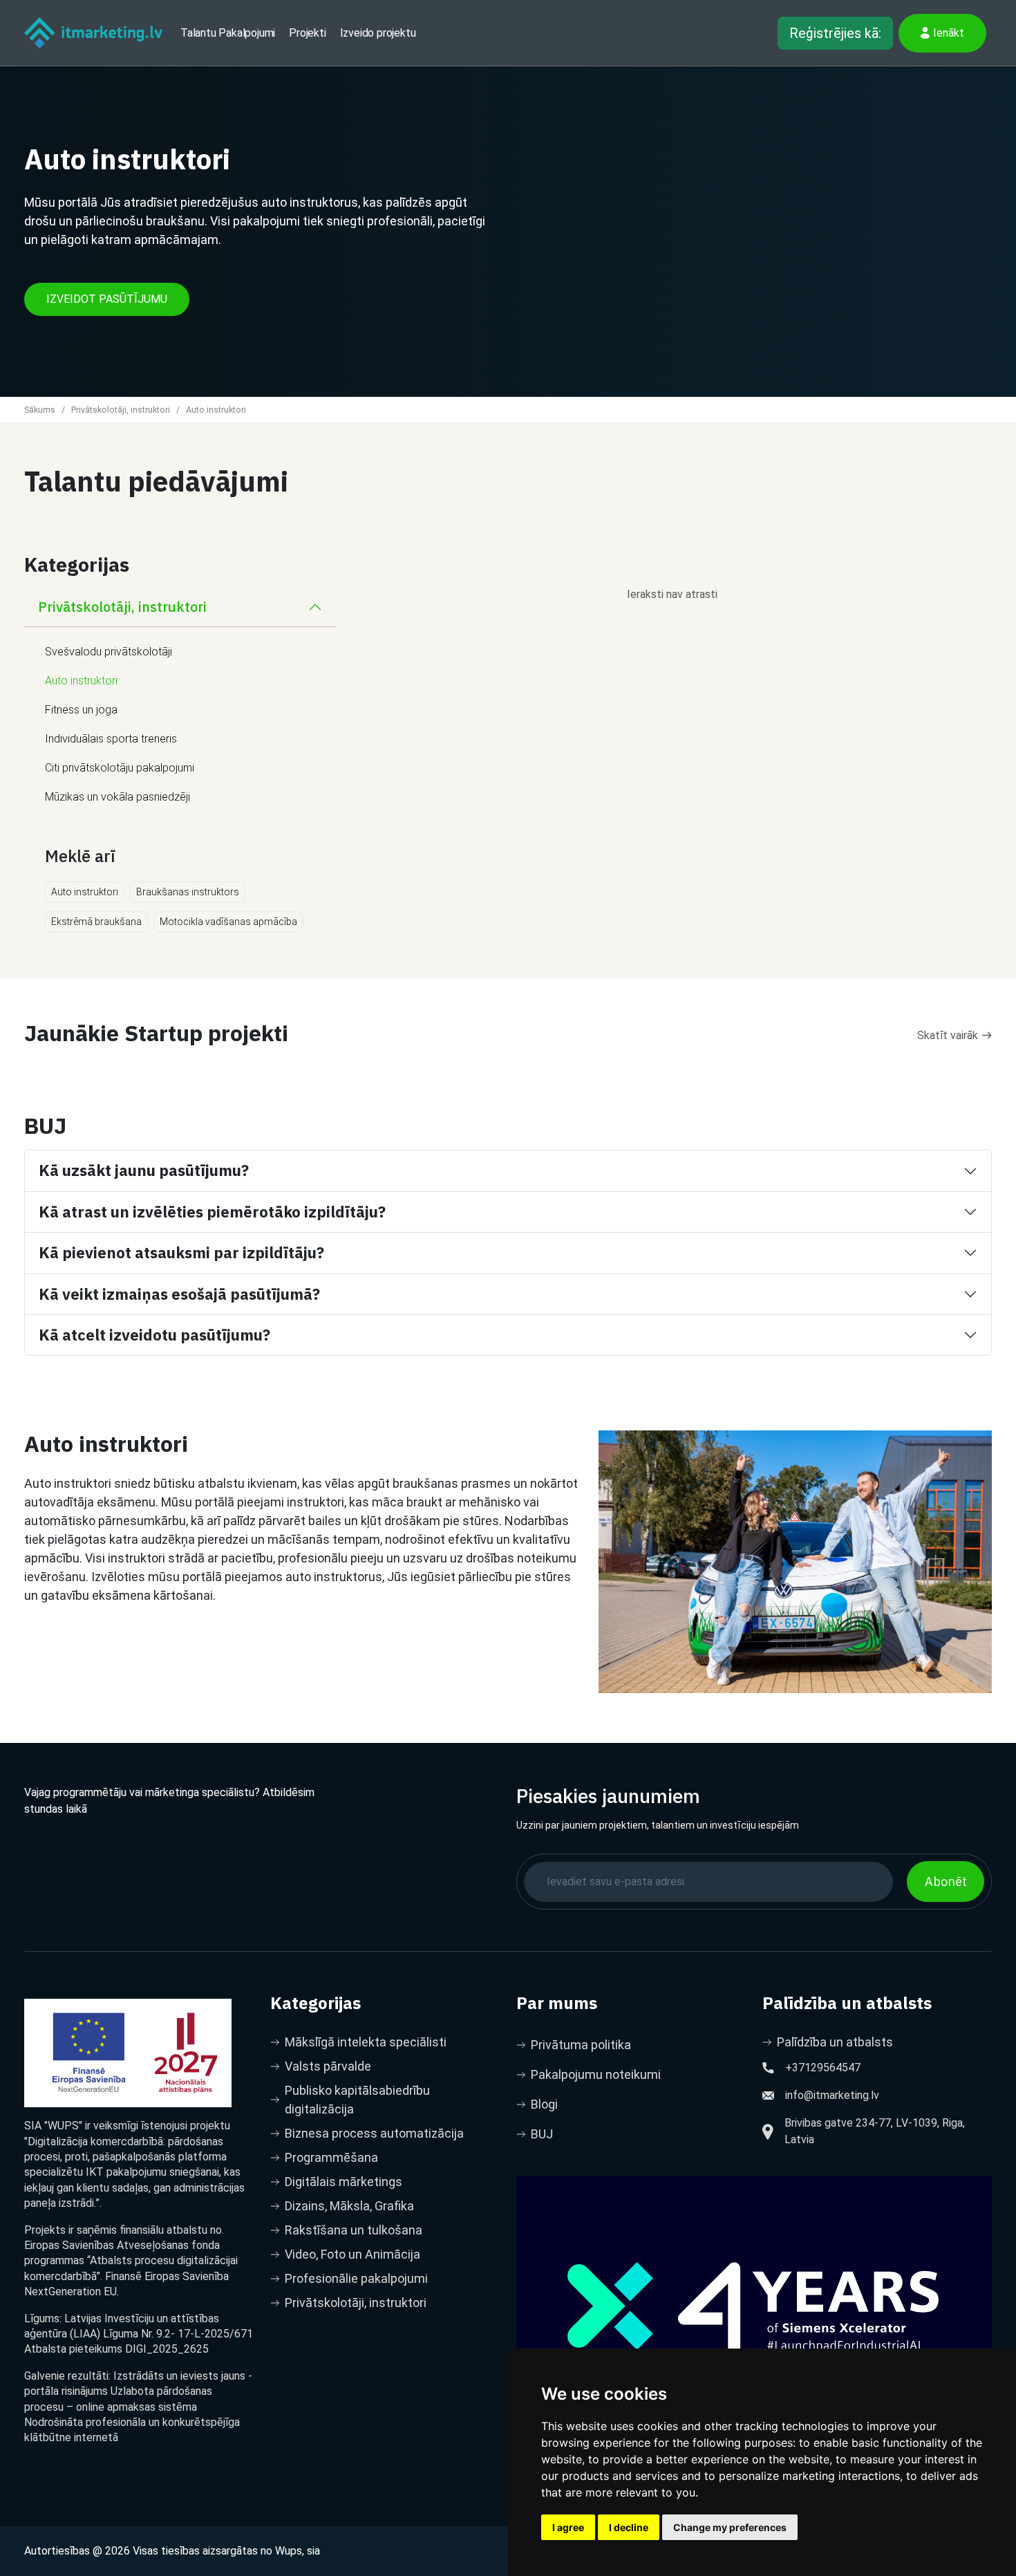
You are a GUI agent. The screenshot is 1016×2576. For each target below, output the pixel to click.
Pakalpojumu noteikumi (596, 2074)
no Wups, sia (290, 2551)
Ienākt (949, 33)
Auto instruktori (81, 681)
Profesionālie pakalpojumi (356, 2278)
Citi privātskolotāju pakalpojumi (120, 768)
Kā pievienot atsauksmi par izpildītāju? (181, 1252)
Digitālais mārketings (344, 2182)
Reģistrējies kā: (835, 33)
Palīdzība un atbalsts (835, 2042)
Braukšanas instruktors (188, 892)
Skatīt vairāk (948, 1035)
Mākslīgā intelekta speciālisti (366, 2042)
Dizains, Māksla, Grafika (349, 2206)
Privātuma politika (581, 2045)
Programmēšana (331, 2157)
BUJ (542, 2134)
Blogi (544, 2104)
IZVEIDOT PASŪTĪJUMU (107, 299)
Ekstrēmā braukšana (96, 922)
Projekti (307, 33)
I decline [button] (629, 2527)
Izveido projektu (378, 33)
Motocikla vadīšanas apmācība (228, 922)
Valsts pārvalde (328, 2066)
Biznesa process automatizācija (374, 2133)
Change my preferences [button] (730, 2527)
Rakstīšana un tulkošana (354, 2230)
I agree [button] (568, 2527)
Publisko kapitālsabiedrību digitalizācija (357, 2100)
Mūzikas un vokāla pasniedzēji (117, 797)
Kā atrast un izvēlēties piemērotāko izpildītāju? (212, 1212)
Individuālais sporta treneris (111, 739)
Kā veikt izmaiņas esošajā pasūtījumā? (179, 1294)
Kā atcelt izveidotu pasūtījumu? (154, 1335)
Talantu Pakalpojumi (228, 33)
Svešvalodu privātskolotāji (109, 652)
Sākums (40, 410)
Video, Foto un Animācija (352, 2254)
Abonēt (946, 1882)
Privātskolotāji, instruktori (121, 410)
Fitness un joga (81, 710)
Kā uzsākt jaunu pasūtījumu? (144, 1170)
